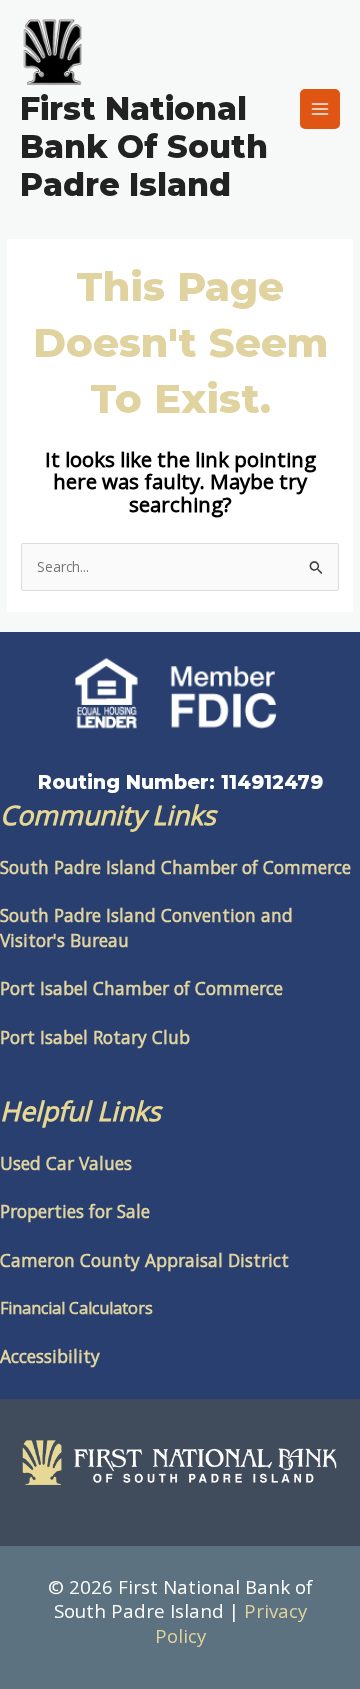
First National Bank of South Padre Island (144, 147)
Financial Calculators (76, 1308)
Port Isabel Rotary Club (95, 1037)
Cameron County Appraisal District (144, 1260)
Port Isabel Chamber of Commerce (141, 988)
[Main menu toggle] (320, 109)
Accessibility (50, 1356)
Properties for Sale (75, 1211)
